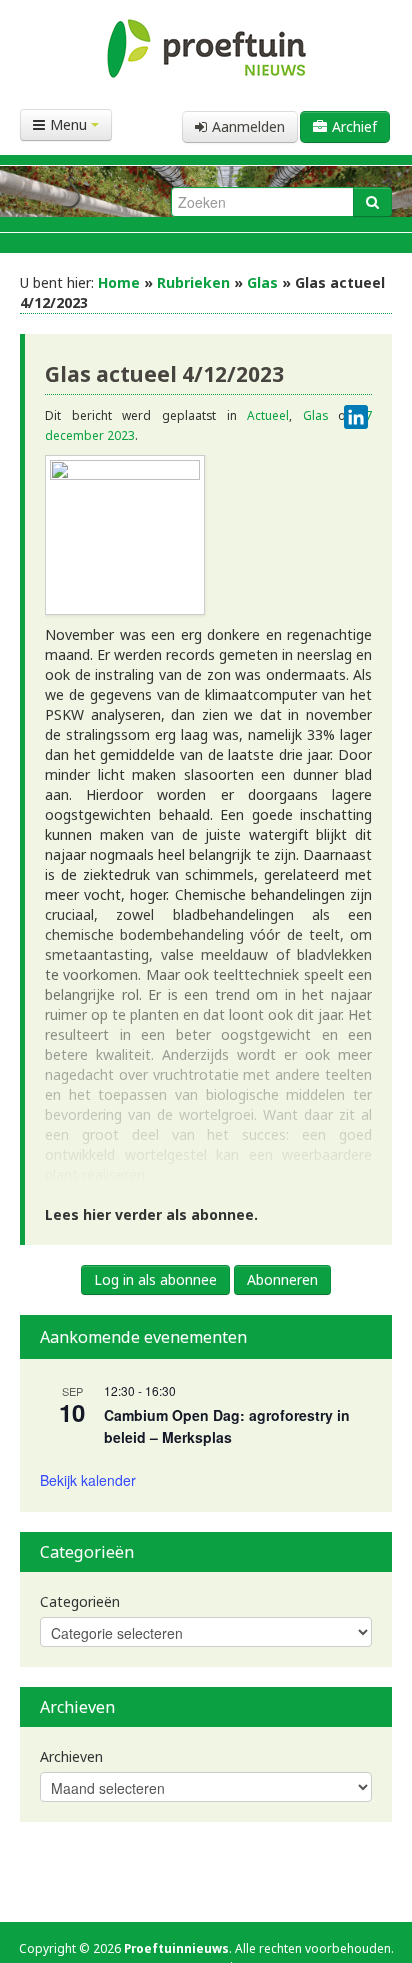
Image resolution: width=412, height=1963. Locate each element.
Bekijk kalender (88, 1480)
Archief (354, 126)
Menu (70, 124)
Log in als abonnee (155, 1279)
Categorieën (80, 1601)
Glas (262, 282)
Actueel (268, 415)
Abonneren (282, 1279)
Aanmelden (248, 126)
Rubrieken (193, 282)
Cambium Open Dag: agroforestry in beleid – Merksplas (227, 1426)
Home (119, 282)
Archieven (71, 1756)
